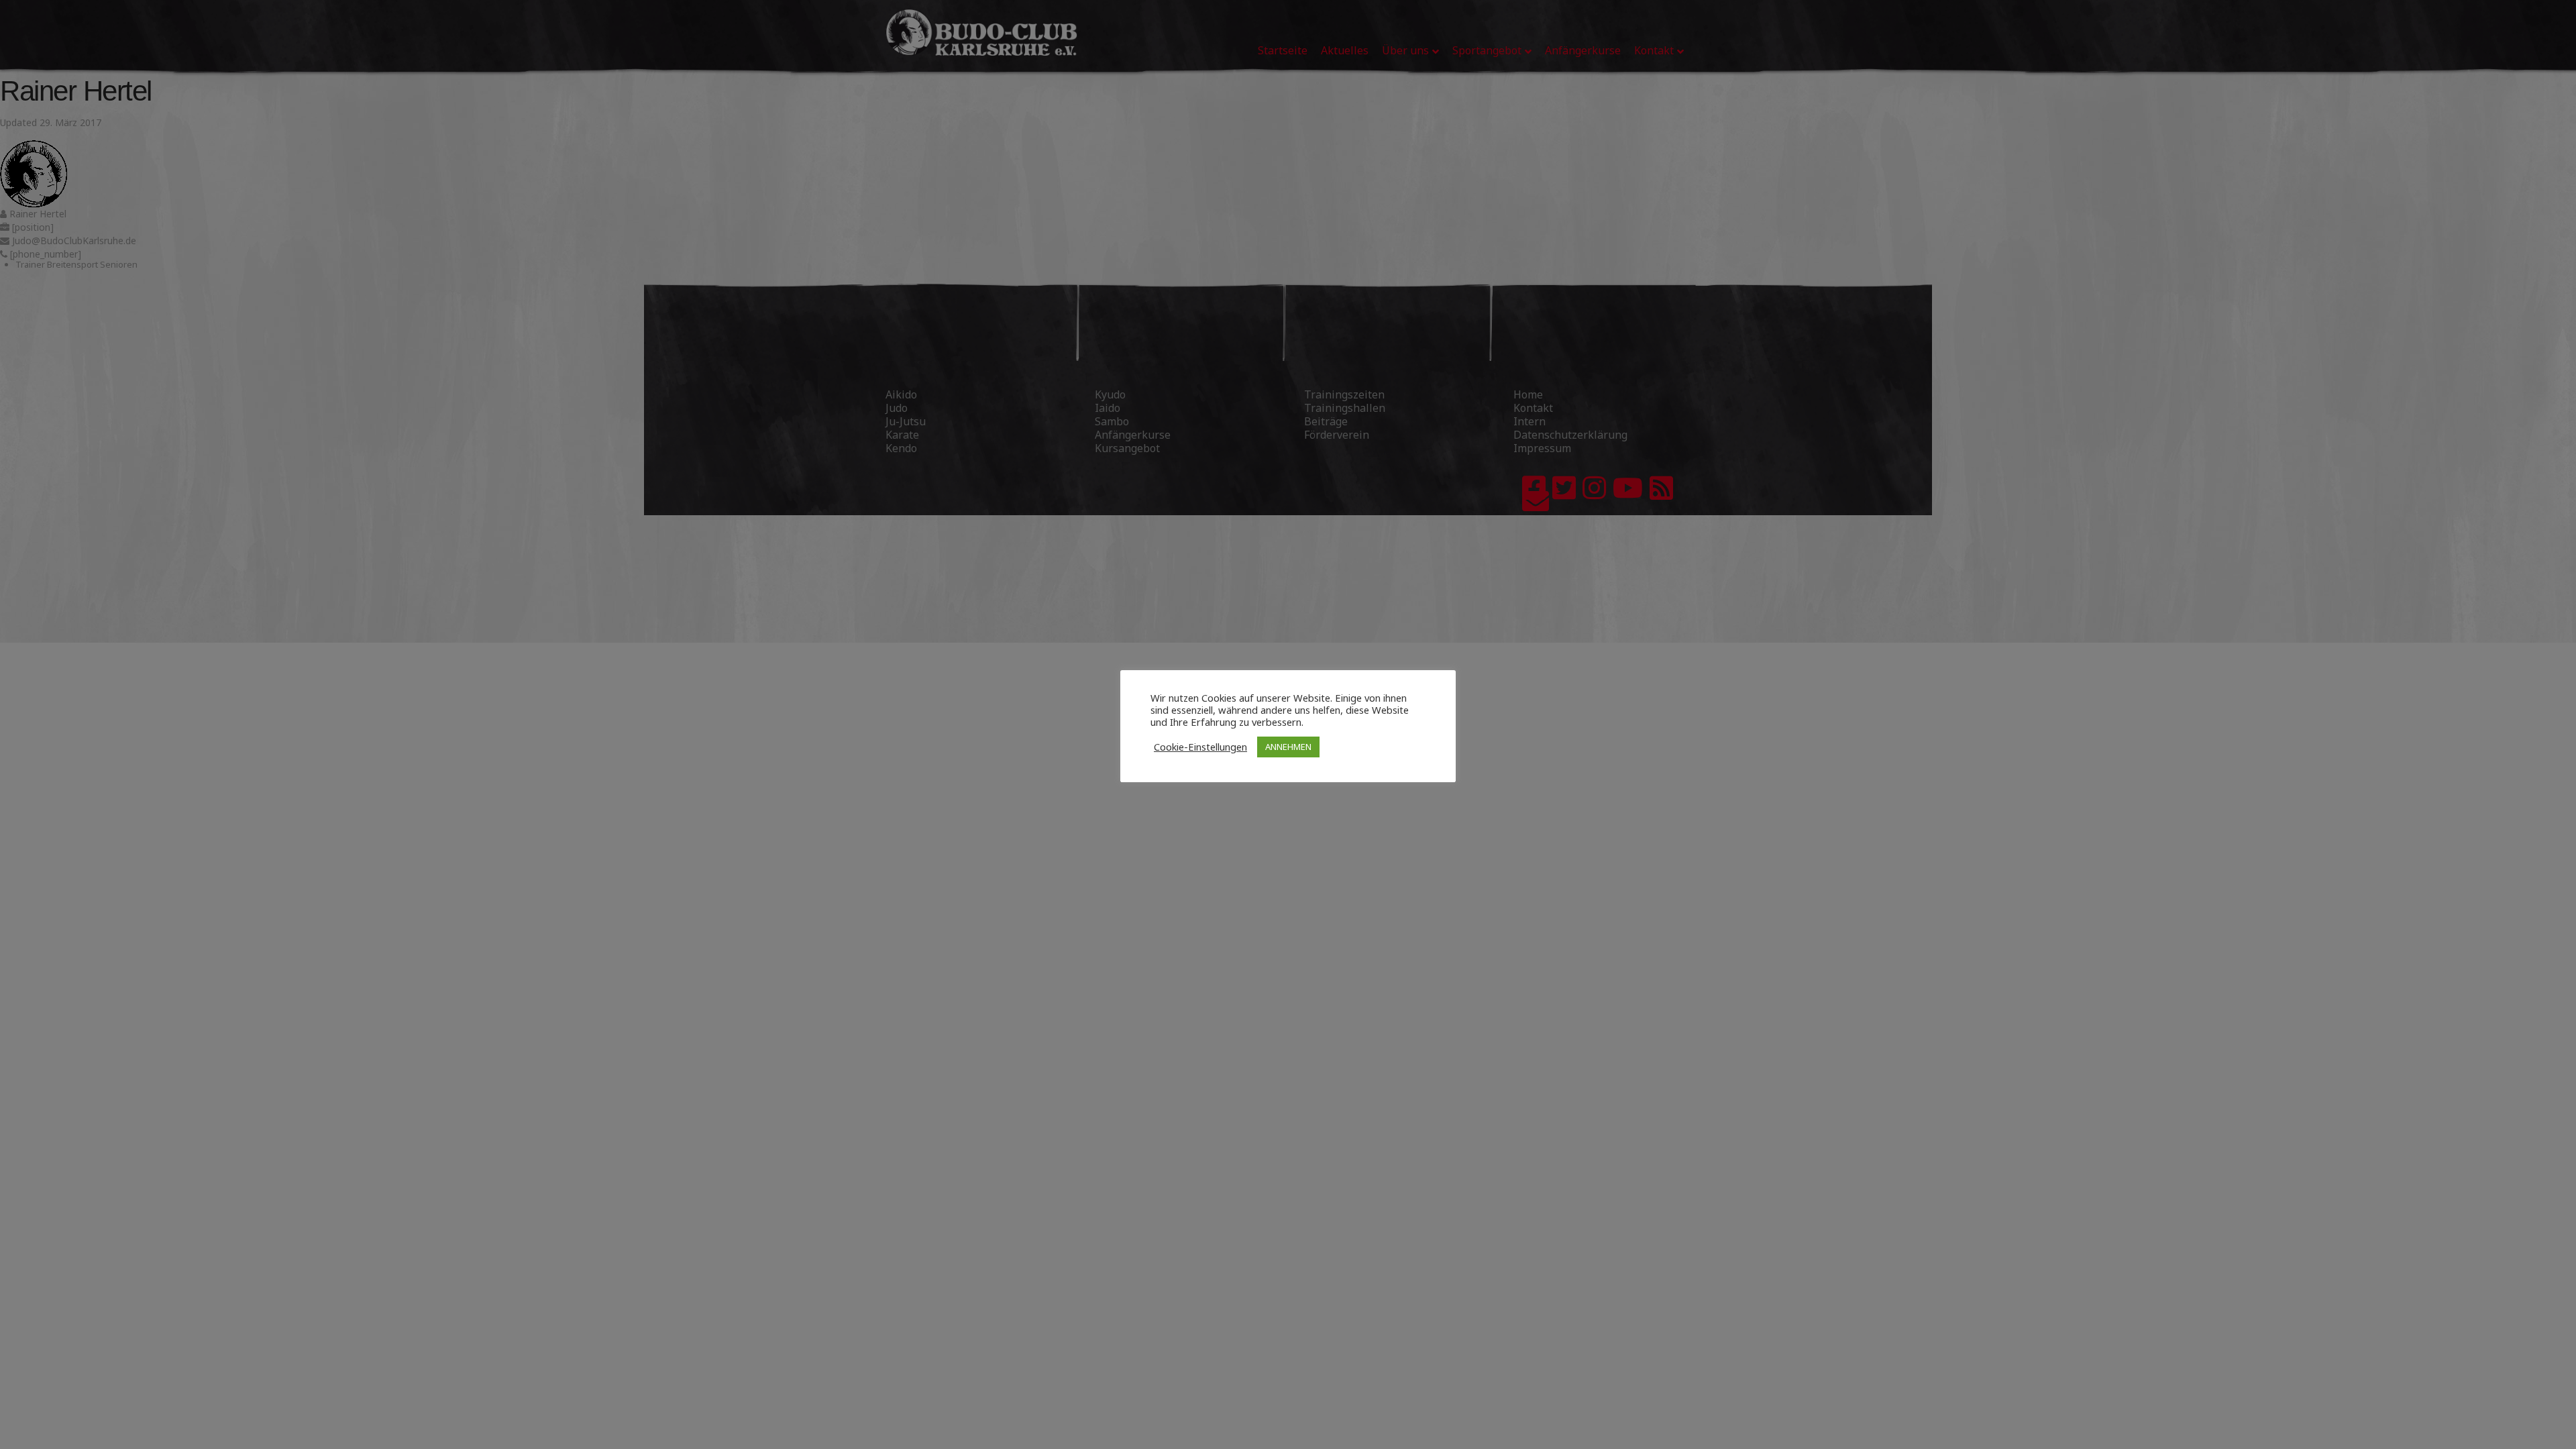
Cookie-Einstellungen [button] (1200, 747)
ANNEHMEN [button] (1288, 747)
